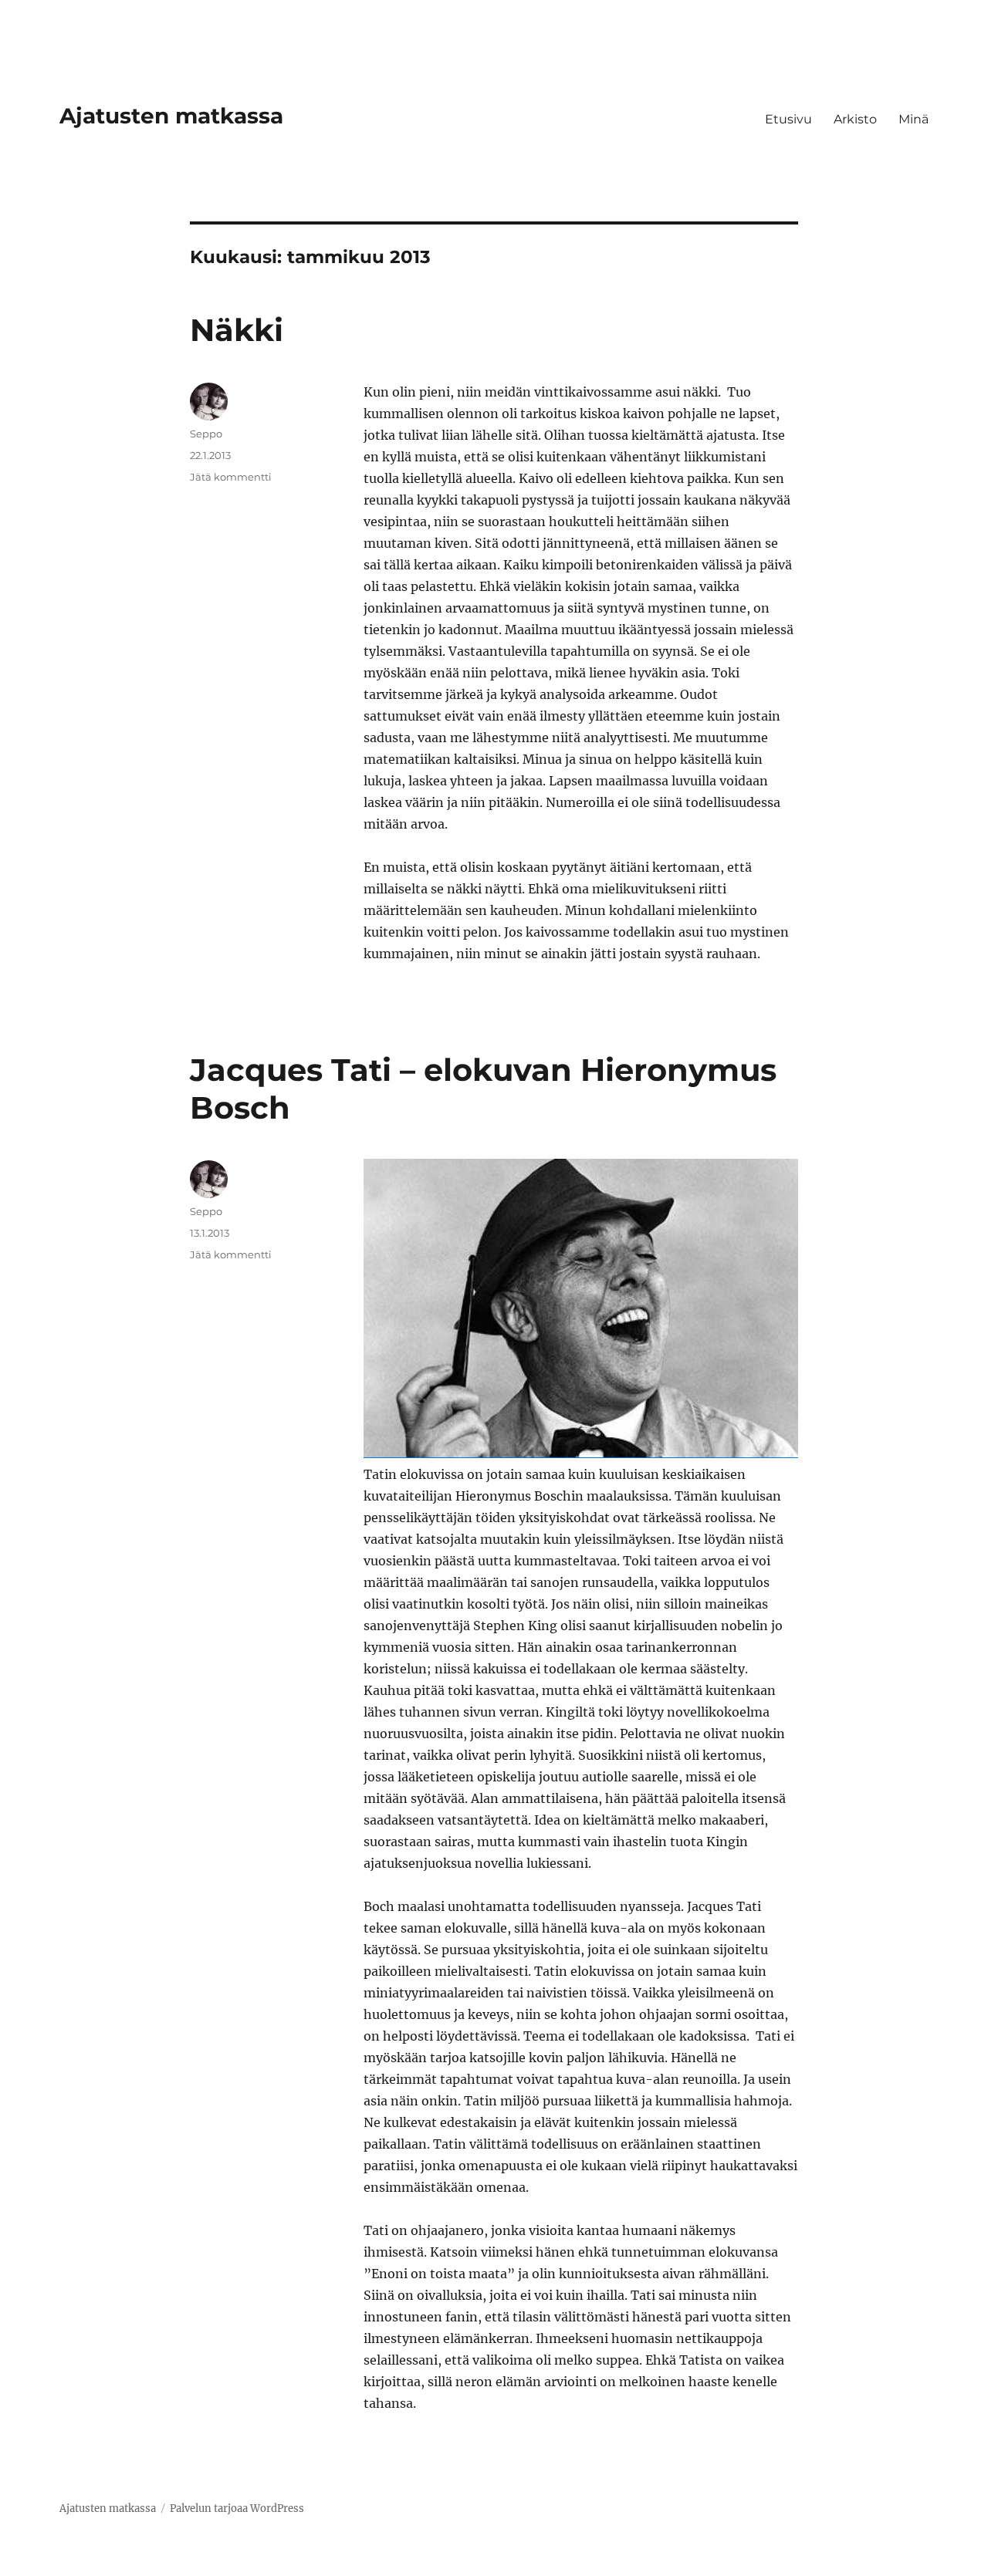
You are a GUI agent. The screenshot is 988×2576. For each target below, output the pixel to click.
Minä (914, 119)
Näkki (237, 330)
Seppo (206, 434)
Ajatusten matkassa (171, 116)
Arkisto (855, 119)
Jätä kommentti (231, 477)
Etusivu (788, 119)
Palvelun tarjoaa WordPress (237, 2508)
